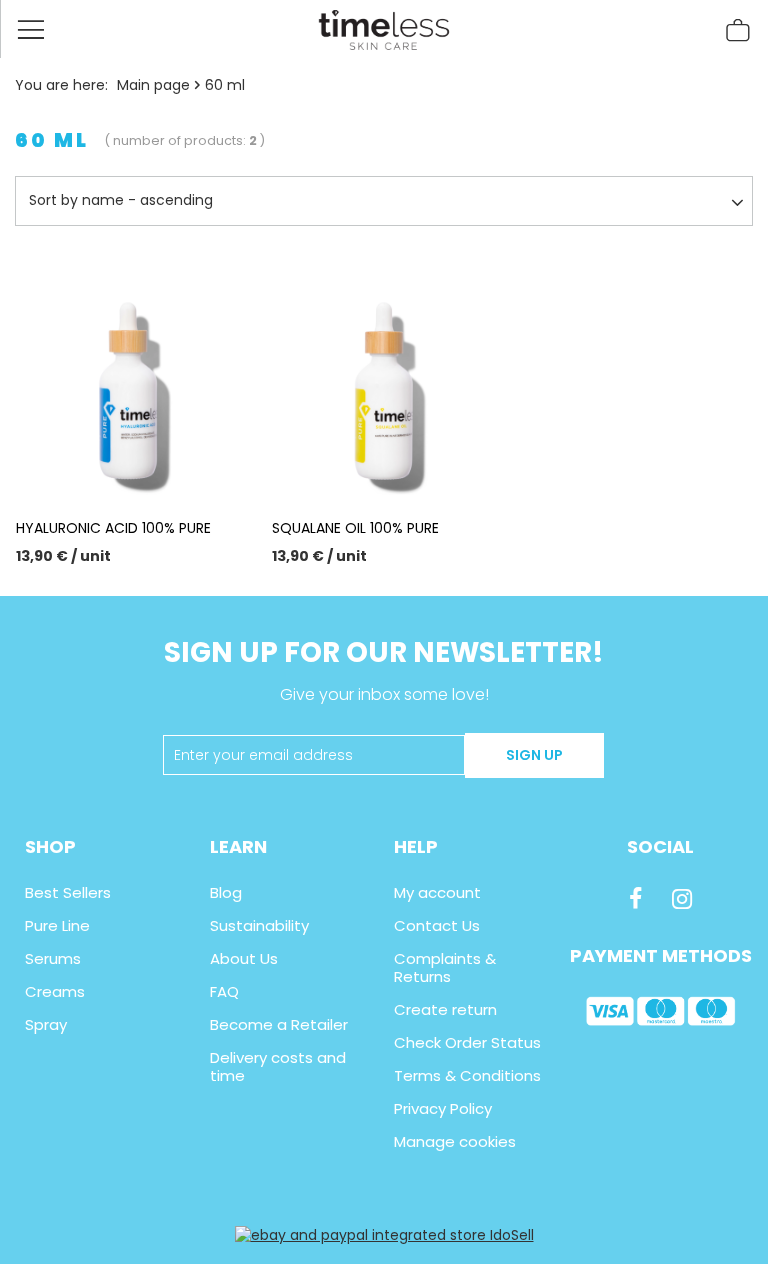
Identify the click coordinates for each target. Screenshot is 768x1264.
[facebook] (635, 899)
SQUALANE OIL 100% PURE (355, 528)
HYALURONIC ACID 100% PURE (113, 528)
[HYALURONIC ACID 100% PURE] (128, 383)
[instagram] (682, 899)
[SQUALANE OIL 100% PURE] (384, 383)
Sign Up (534, 755)
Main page (153, 85)
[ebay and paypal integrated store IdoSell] (384, 1235)
